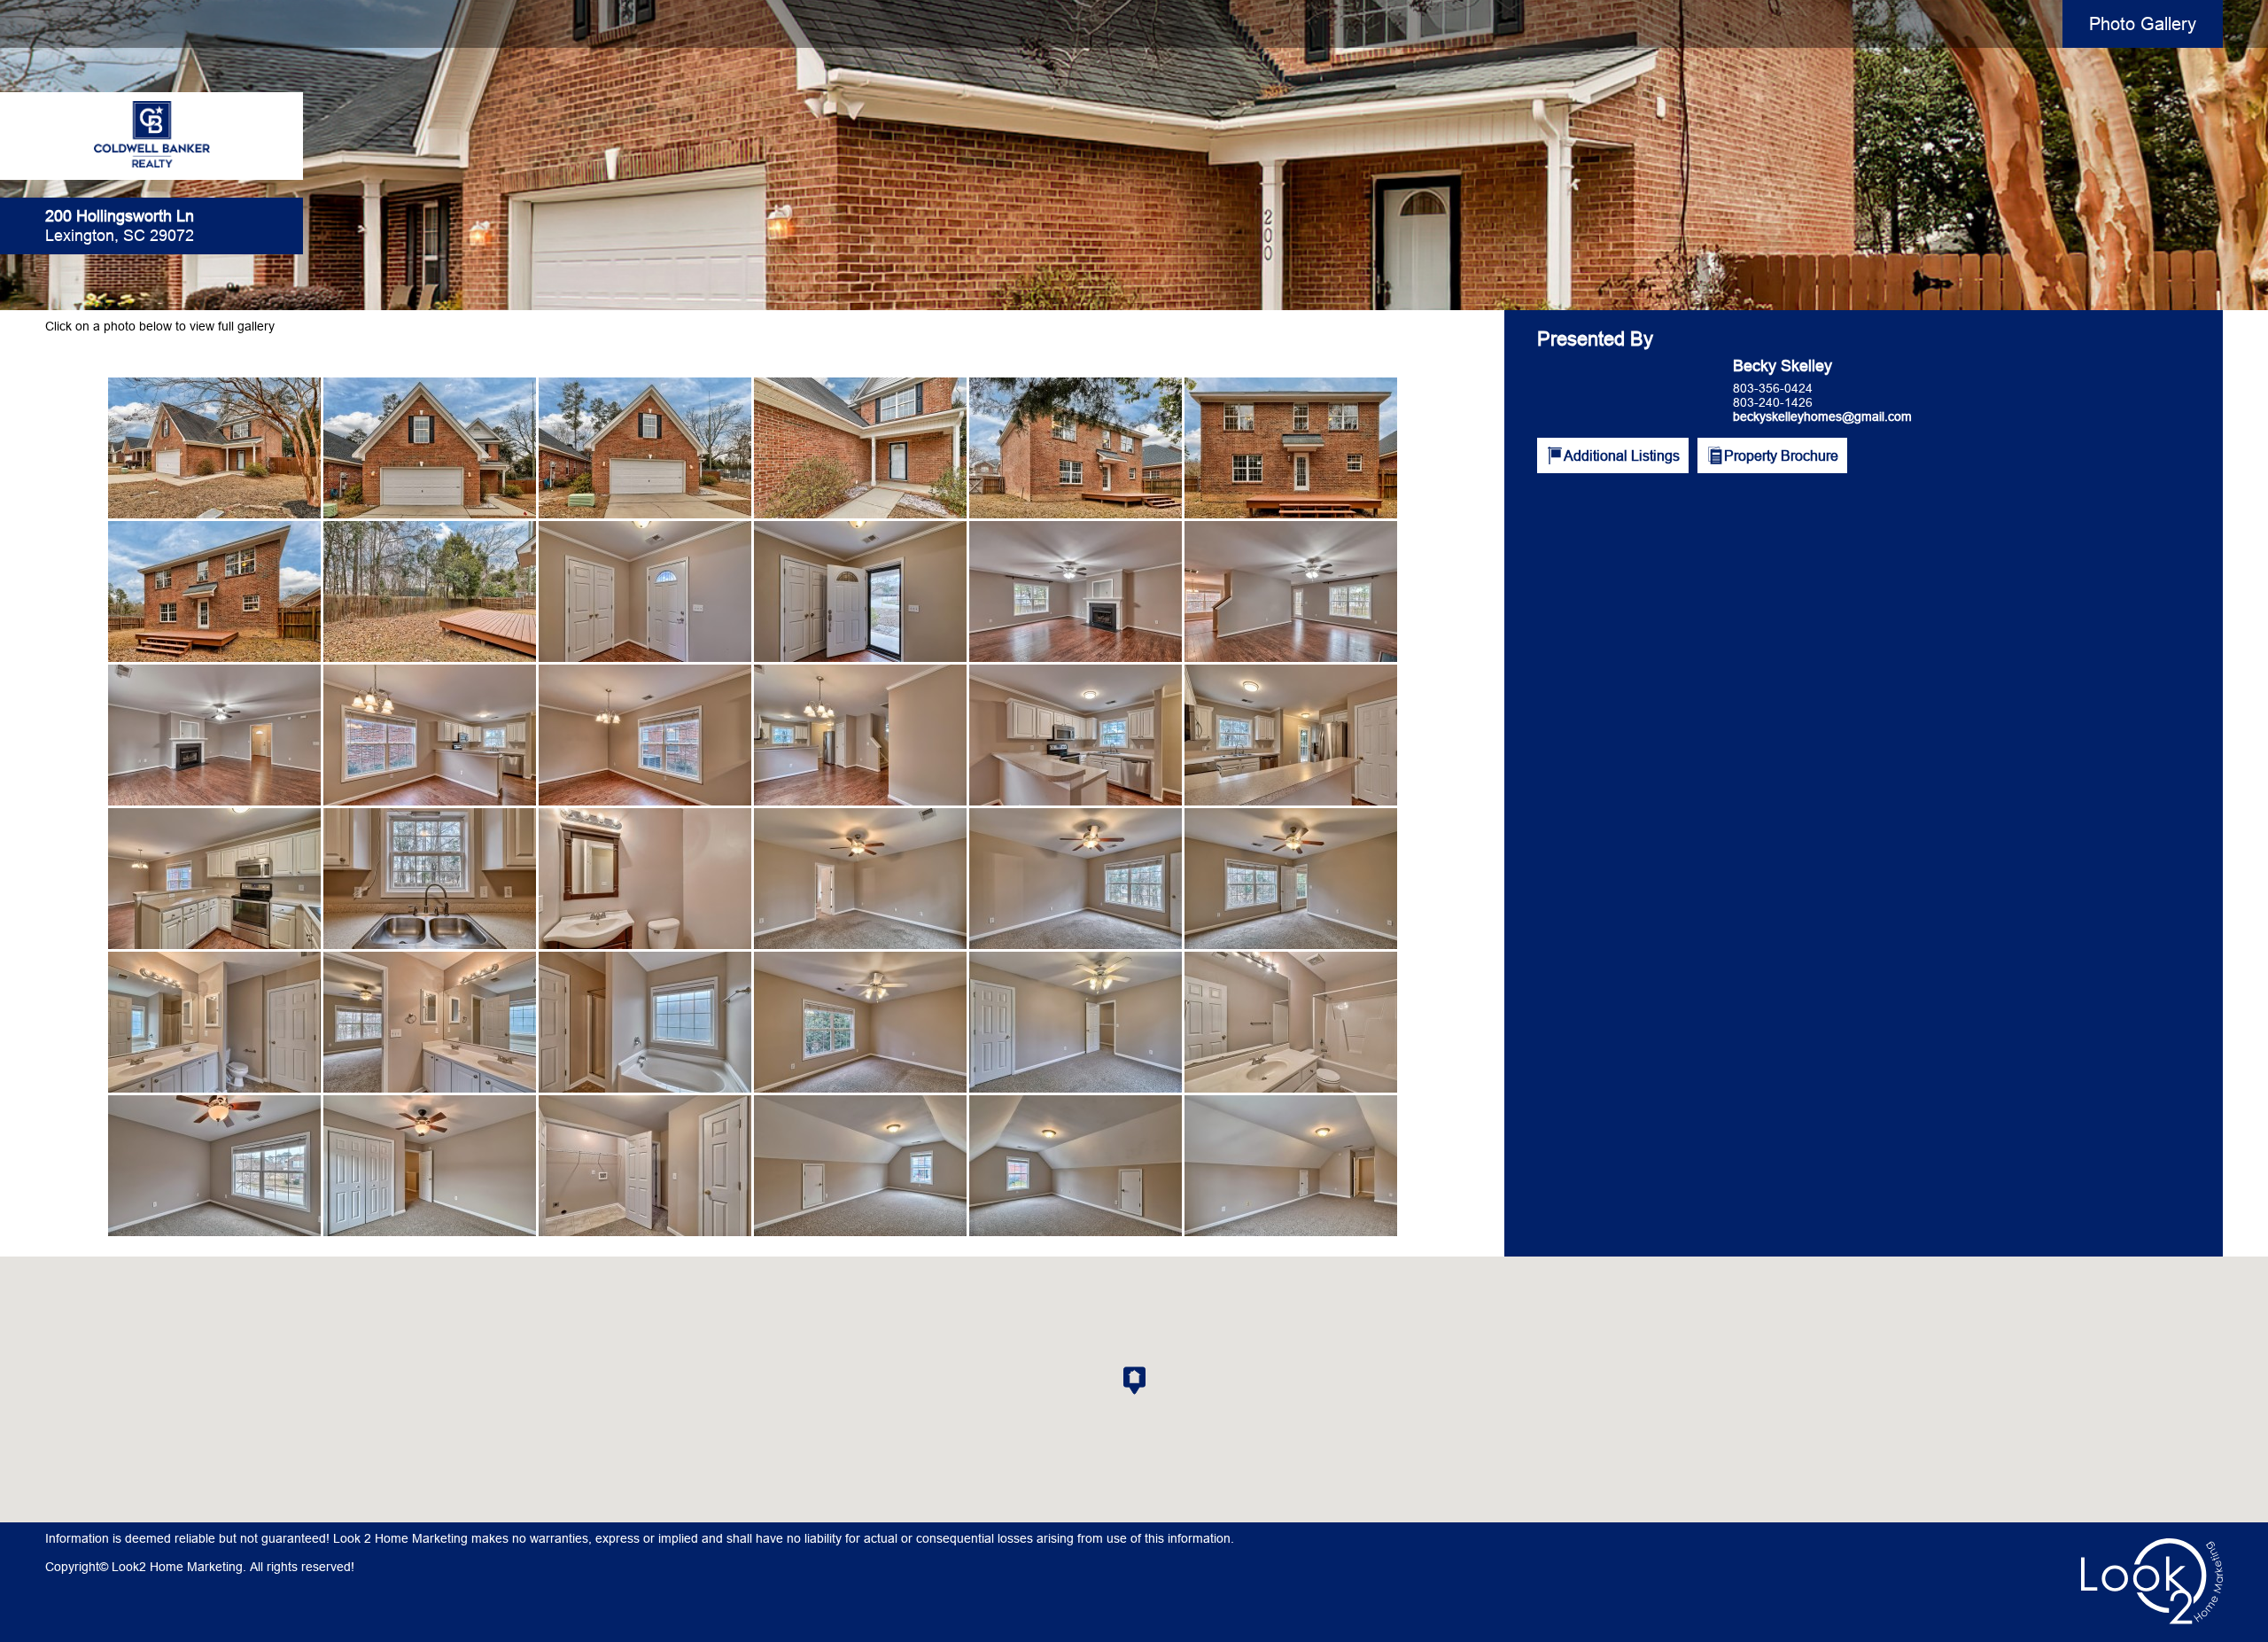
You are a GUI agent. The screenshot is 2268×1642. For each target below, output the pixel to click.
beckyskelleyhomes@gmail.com (1822, 416)
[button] (1134, 1381)
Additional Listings (1622, 455)
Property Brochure (1781, 455)
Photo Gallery (2143, 23)
